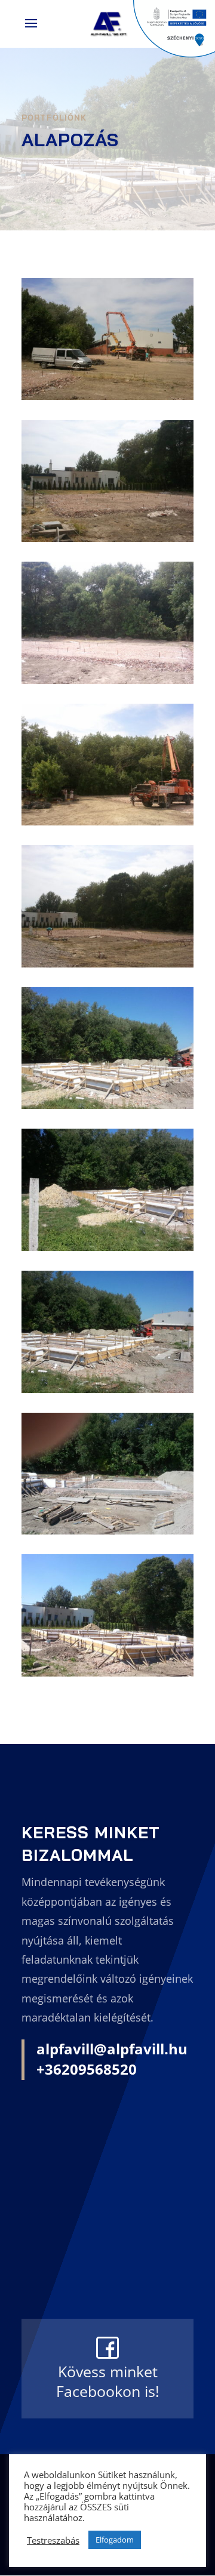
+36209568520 (87, 2069)
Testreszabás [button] (53, 2540)
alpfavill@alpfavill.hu (112, 2049)
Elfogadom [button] (115, 2540)
